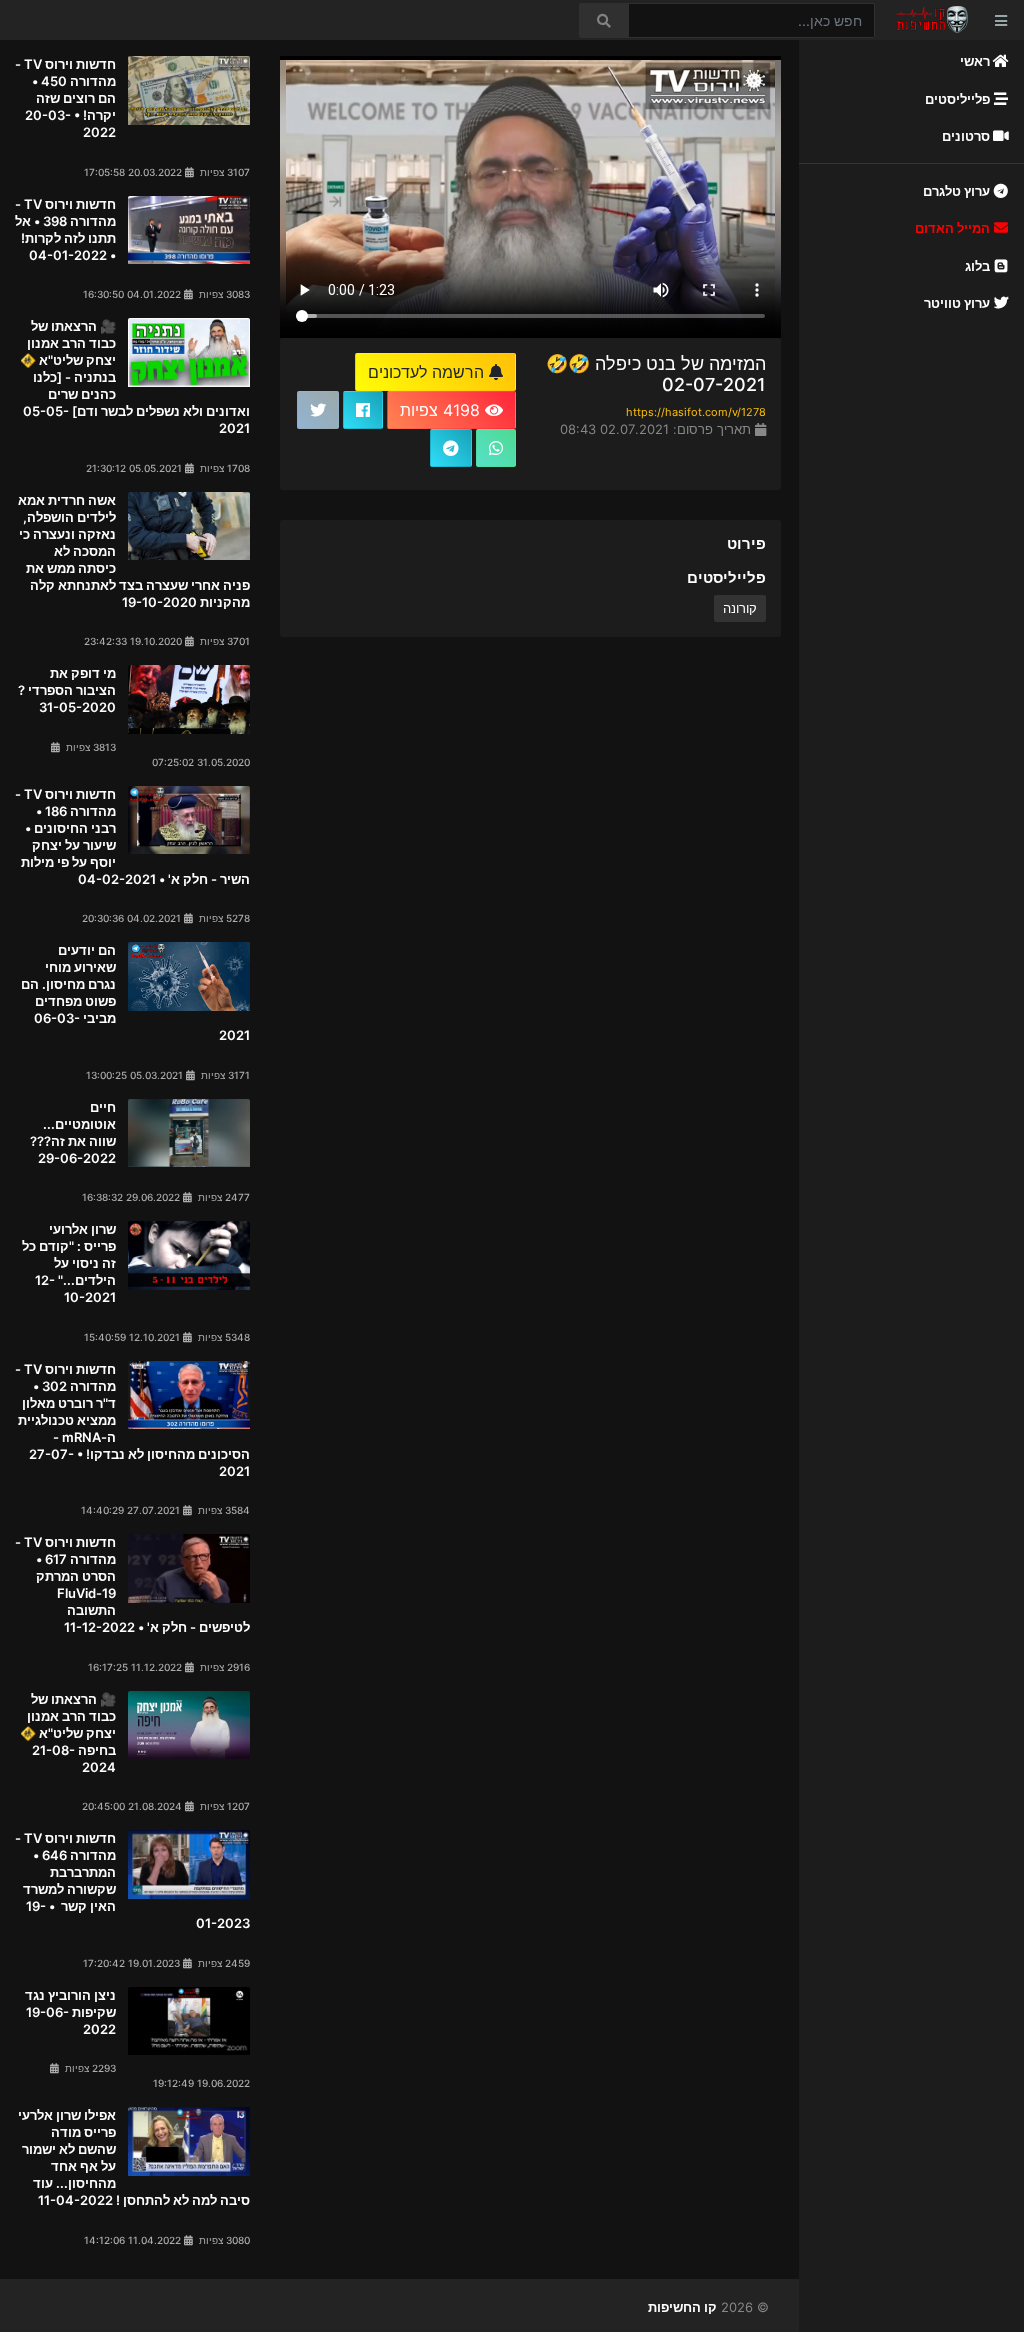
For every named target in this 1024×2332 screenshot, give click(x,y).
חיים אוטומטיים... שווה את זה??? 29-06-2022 (73, 1132)
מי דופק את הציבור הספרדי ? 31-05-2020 (67, 690)
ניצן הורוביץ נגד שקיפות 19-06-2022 (70, 2012)
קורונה (740, 608)
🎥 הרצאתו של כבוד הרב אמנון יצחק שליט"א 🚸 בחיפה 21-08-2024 (68, 1733)
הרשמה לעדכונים (428, 372)
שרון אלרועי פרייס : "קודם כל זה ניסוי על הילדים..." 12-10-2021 (69, 1263)
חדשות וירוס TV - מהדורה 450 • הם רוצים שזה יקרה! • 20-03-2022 (65, 98)
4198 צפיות (442, 410)
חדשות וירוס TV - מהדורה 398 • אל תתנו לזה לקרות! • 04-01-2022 (65, 229)
